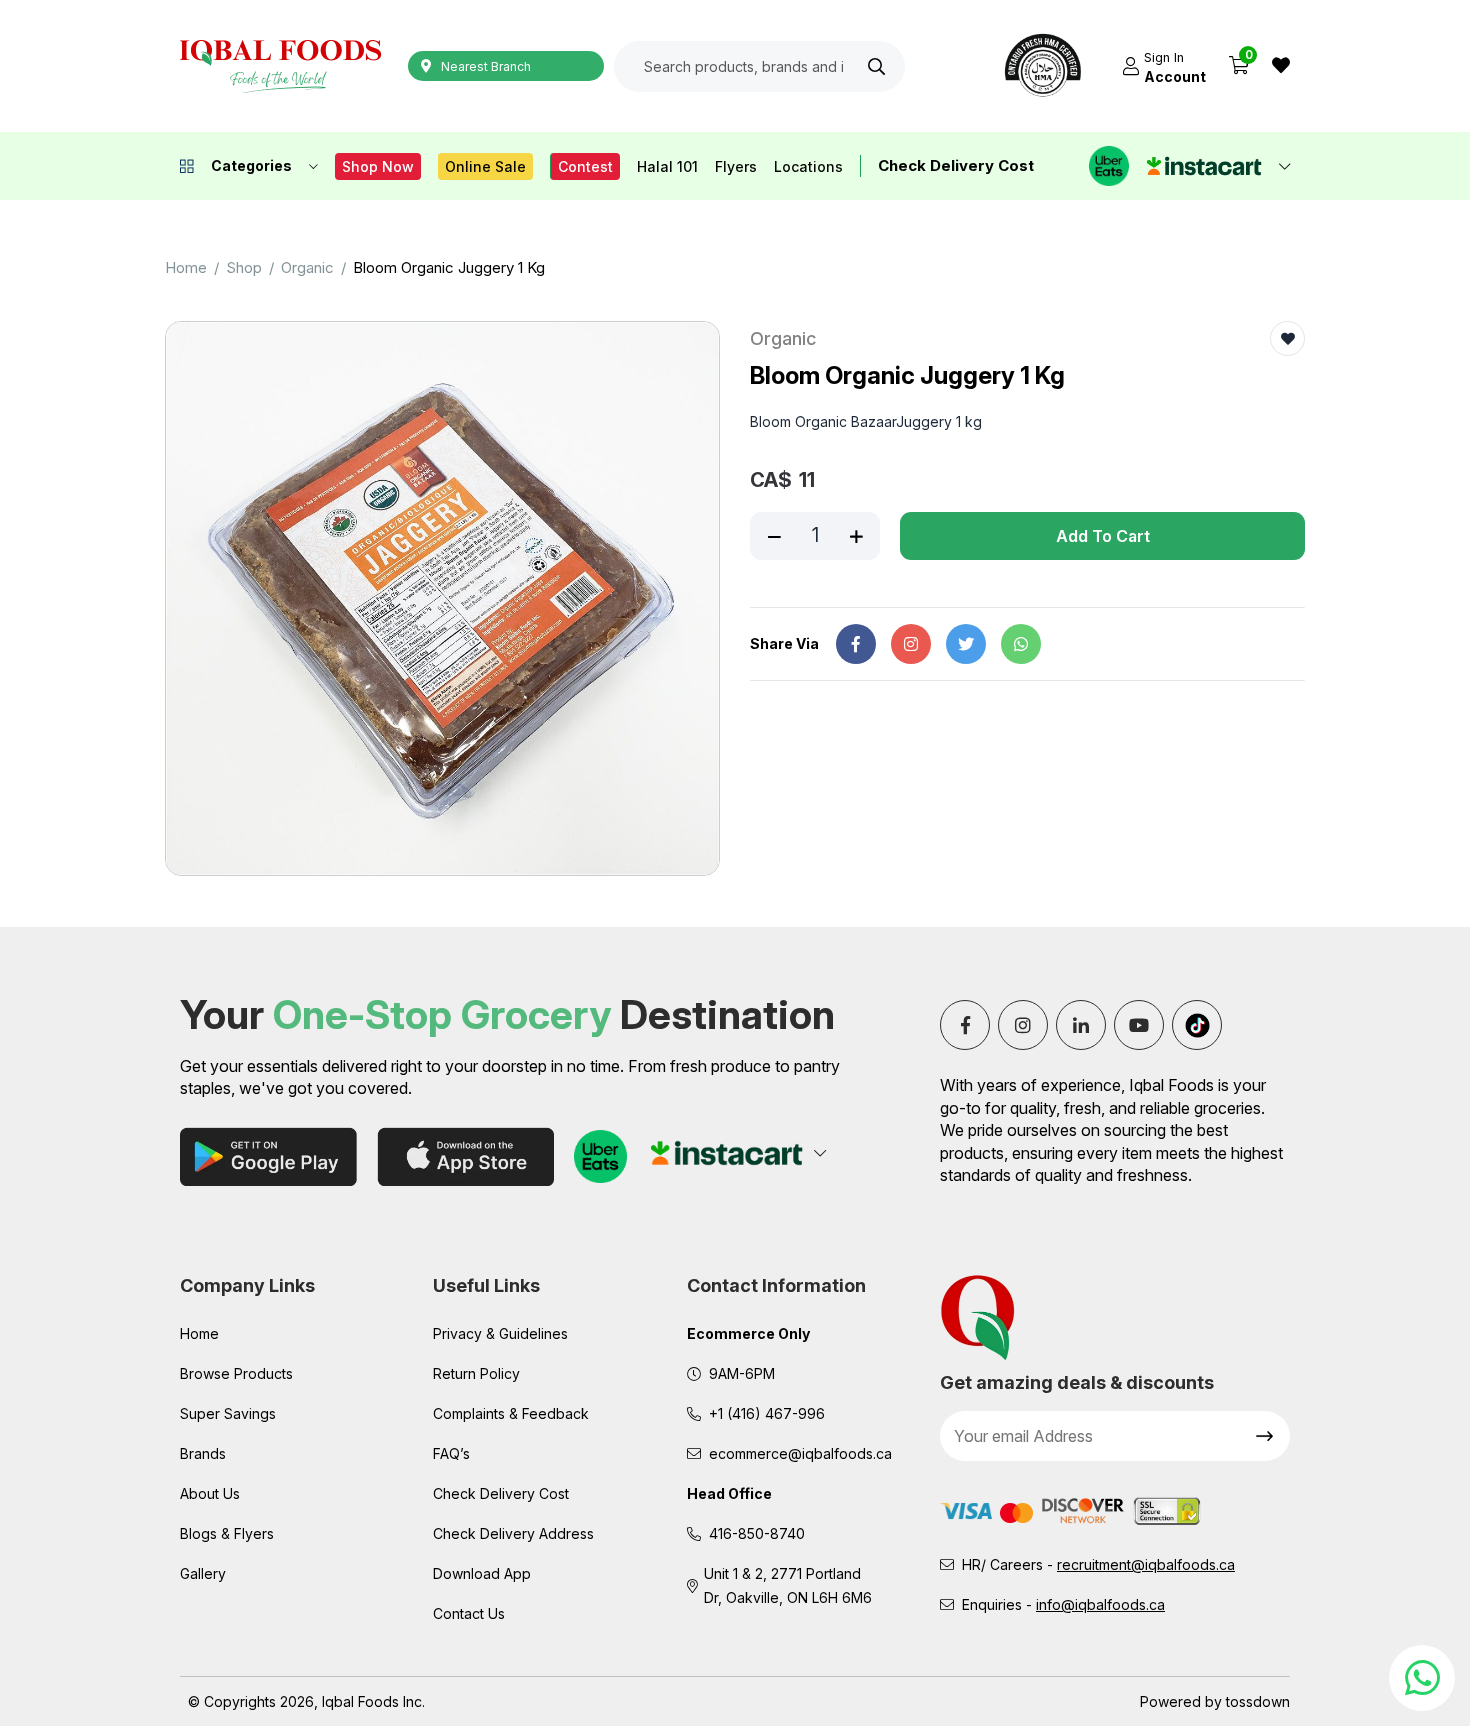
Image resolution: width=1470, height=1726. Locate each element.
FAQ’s (451, 1453)
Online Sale (485, 166)
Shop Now (378, 166)
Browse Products (236, 1373)
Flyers (736, 166)
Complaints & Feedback (511, 1413)
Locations (808, 166)
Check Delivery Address (513, 1533)
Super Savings (228, 1413)
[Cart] (1239, 66)
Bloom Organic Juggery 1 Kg (449, 267)
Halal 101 (667, 166)
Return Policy (476, 1373)
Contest (585, 166)
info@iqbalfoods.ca (1100, 1604)
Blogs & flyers (227, 1533)
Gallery (203, 1573)
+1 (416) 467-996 (767, 1413)
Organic (307, 267)
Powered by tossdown (1215, 1701)
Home (186, 267)
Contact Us (469, 1613)
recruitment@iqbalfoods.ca (1146, 1564)
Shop (244, 267)
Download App (482, 1573)
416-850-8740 (757, 1533)
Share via (784, 643)
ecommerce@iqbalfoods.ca (800, 1453)
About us (210, 1493)
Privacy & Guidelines (500, 1333)
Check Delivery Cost (956, 165)
